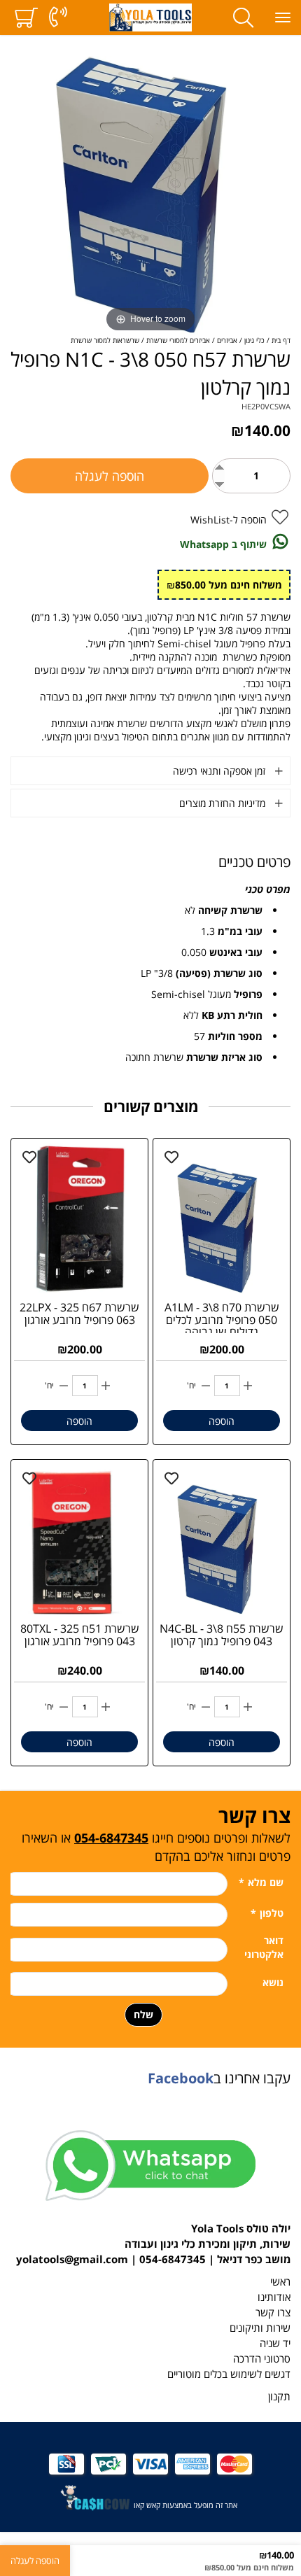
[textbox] (150, 1833)
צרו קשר (273, 2313)
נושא (273, 1982)
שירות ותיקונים (260, 2328)
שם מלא (261, 1882)
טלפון (267, 1913)
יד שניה (275, 2343)
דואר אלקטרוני (264, 1947)
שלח (143, 2014)
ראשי (280, 2282)
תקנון (279, 2396)
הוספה (222, 1421)
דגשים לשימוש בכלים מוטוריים (229, 2374)
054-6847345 (111, 1838)
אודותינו (274, 2297)
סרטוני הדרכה (262, 2359)
